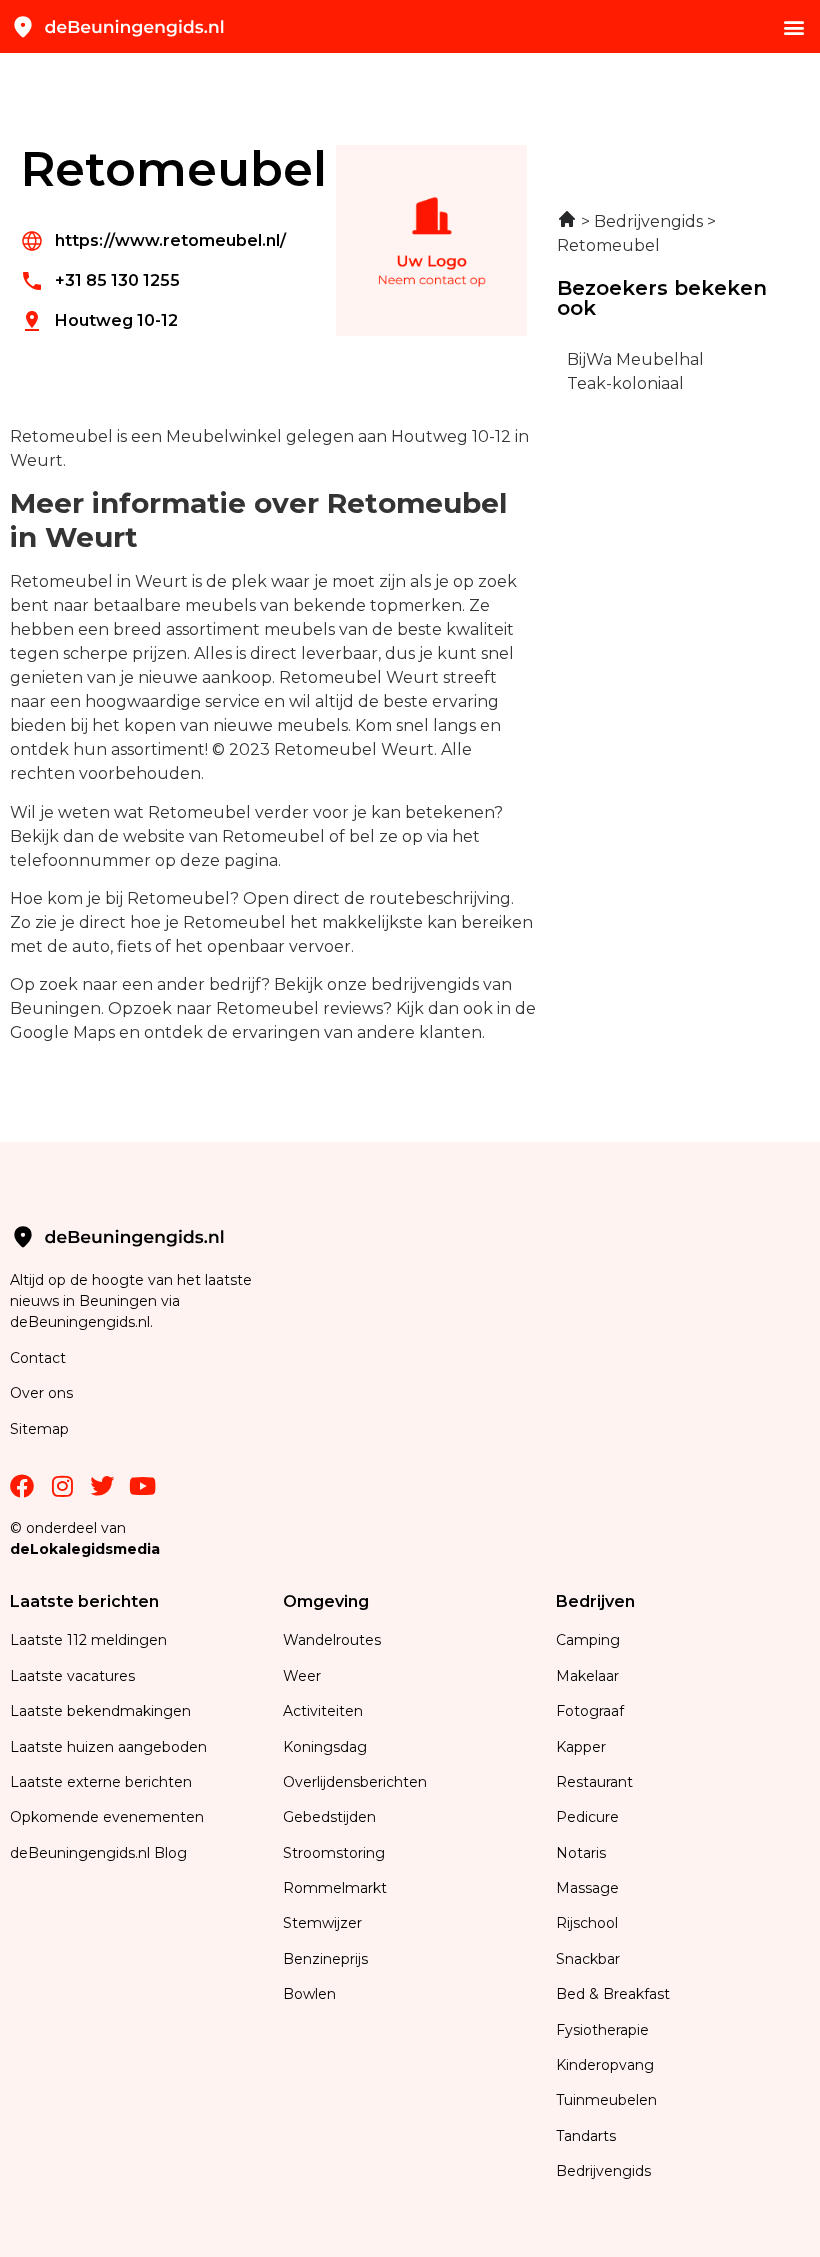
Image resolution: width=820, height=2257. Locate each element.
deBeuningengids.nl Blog (98, 1853)
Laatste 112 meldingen (88, 1640)
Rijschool (587, 1923)
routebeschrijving (440, 898)
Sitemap (41, 1429)
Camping (590, 1640)
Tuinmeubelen (606, 2100)
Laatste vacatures (72, 1676)
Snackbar (588, 1959)
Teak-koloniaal (625, 383)
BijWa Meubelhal (635, 359)
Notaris (581, 1853)
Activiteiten (323, 1711)
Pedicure (587, 1817)
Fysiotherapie (602, 2030)
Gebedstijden (329, 1817)
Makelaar (587, 1676)
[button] (793, 26)
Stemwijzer (322, 1923)
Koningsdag (325, 1747)
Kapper (583, 1747)
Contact (38, 1358)
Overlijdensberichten (357, 1782)
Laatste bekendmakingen (100, 1711)
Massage (587, 1888)
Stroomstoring (334, 1853)
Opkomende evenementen (107, 1817)
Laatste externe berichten (101, 1782)
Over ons (41, 1393)
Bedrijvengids (603, 2171)
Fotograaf (592, 1711)
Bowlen (309, 1994)
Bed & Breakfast (613, 1994)
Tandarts (586, 2136)
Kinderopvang (605, 2065)
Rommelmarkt (337, 1888)
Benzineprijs (325, 1959)
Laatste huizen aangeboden (108, 1747)
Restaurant (594, 1782)
